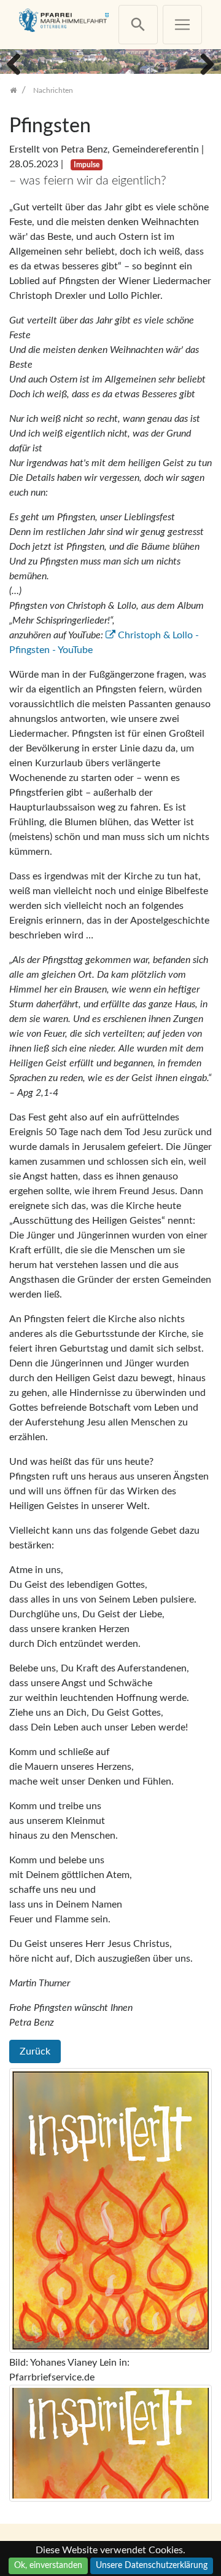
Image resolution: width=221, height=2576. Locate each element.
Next (203, 63)
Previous (18, 63)
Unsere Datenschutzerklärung (152, 2566)
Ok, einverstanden (48, 2566)
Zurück (35, 2051)
